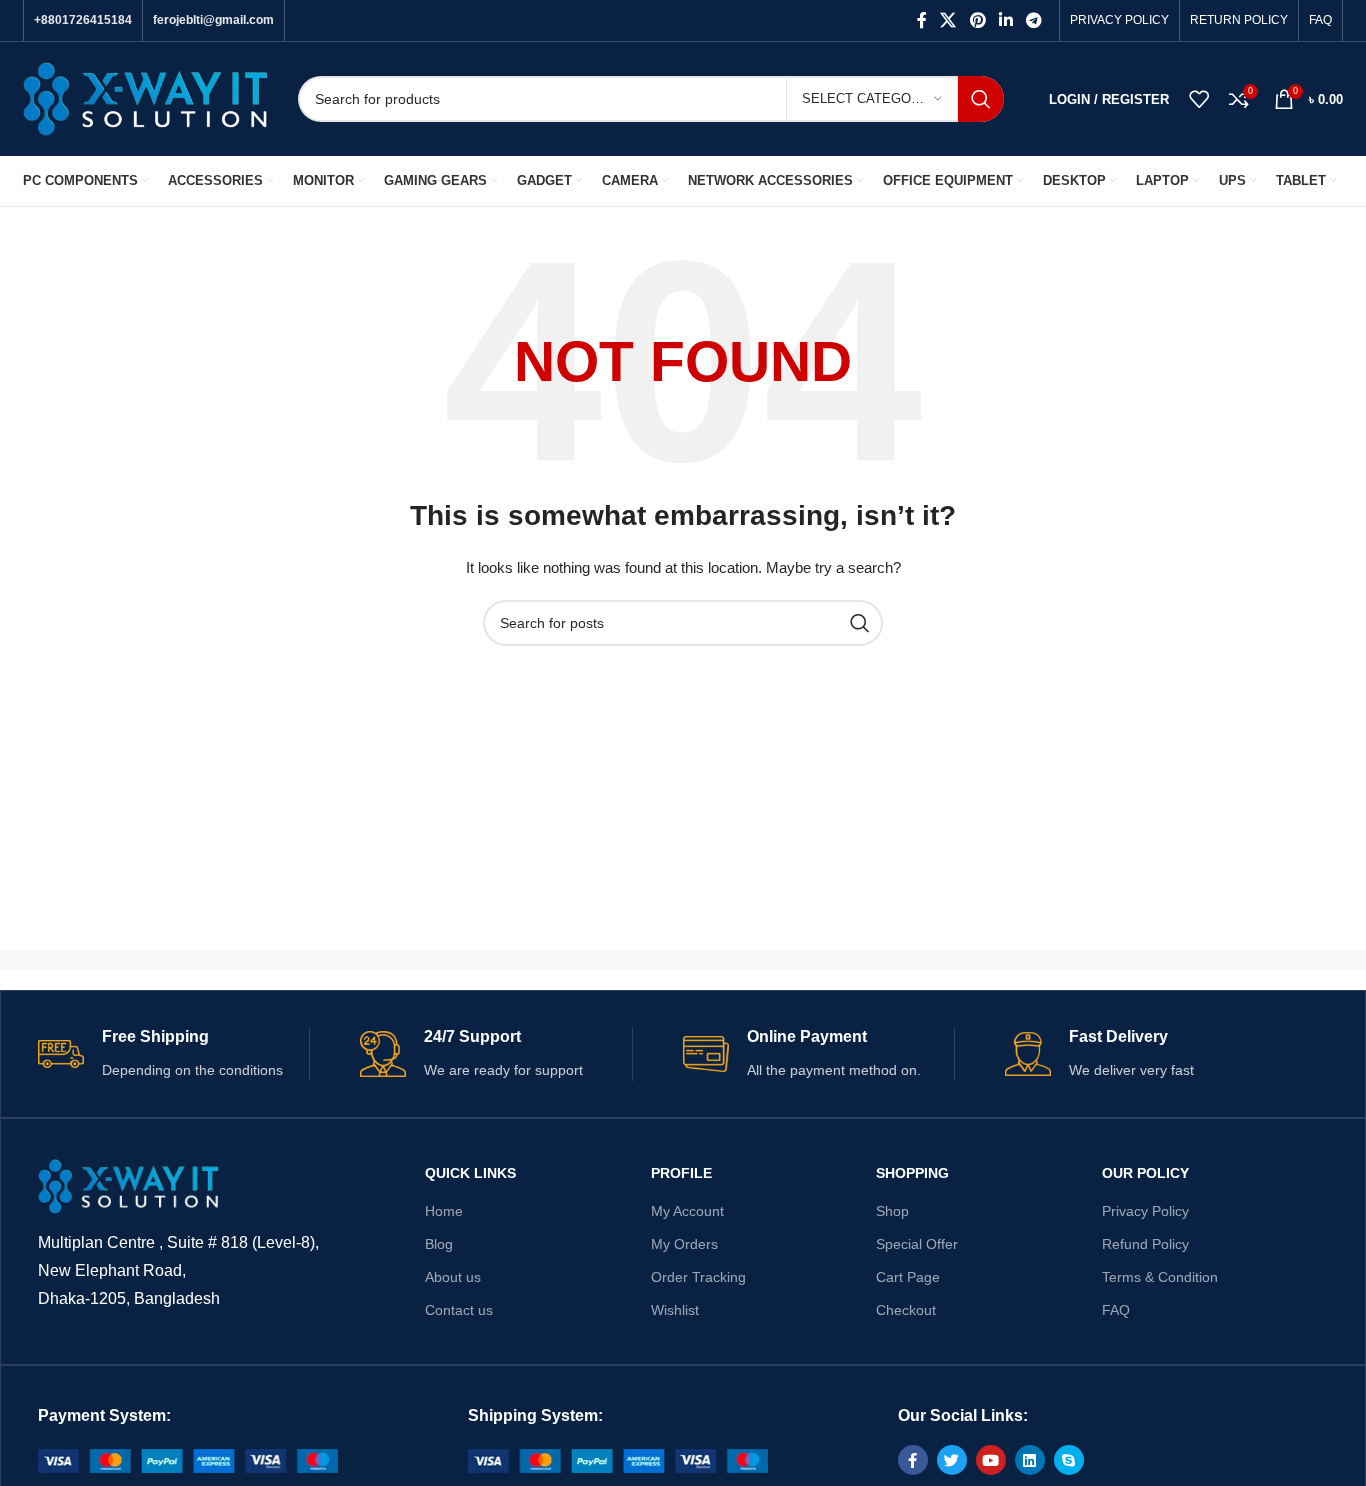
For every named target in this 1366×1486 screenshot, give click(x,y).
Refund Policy (1145, 1244)
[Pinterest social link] (977, 20)
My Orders (684, 1244)
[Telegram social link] (1034, 20)
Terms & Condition (1160, 1277)
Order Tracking (698, 1277)
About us (453, 1277)
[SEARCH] (981, 99)
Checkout (906, 1310)
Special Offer (917, 1244)
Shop (892, 1211)
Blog (439, 1244)
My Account (687, 1211)
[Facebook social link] (921, 20)
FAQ (1116, 1310)
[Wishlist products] (1199, 99)
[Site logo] (145, 98)
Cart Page (908, 1277)
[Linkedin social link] (1005, 20)
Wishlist (675, 1310)
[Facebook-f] (913, 1460)
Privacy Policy (1145, 1211)
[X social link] (948, 20)
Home (444, 1211)
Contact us (459, 1310)
